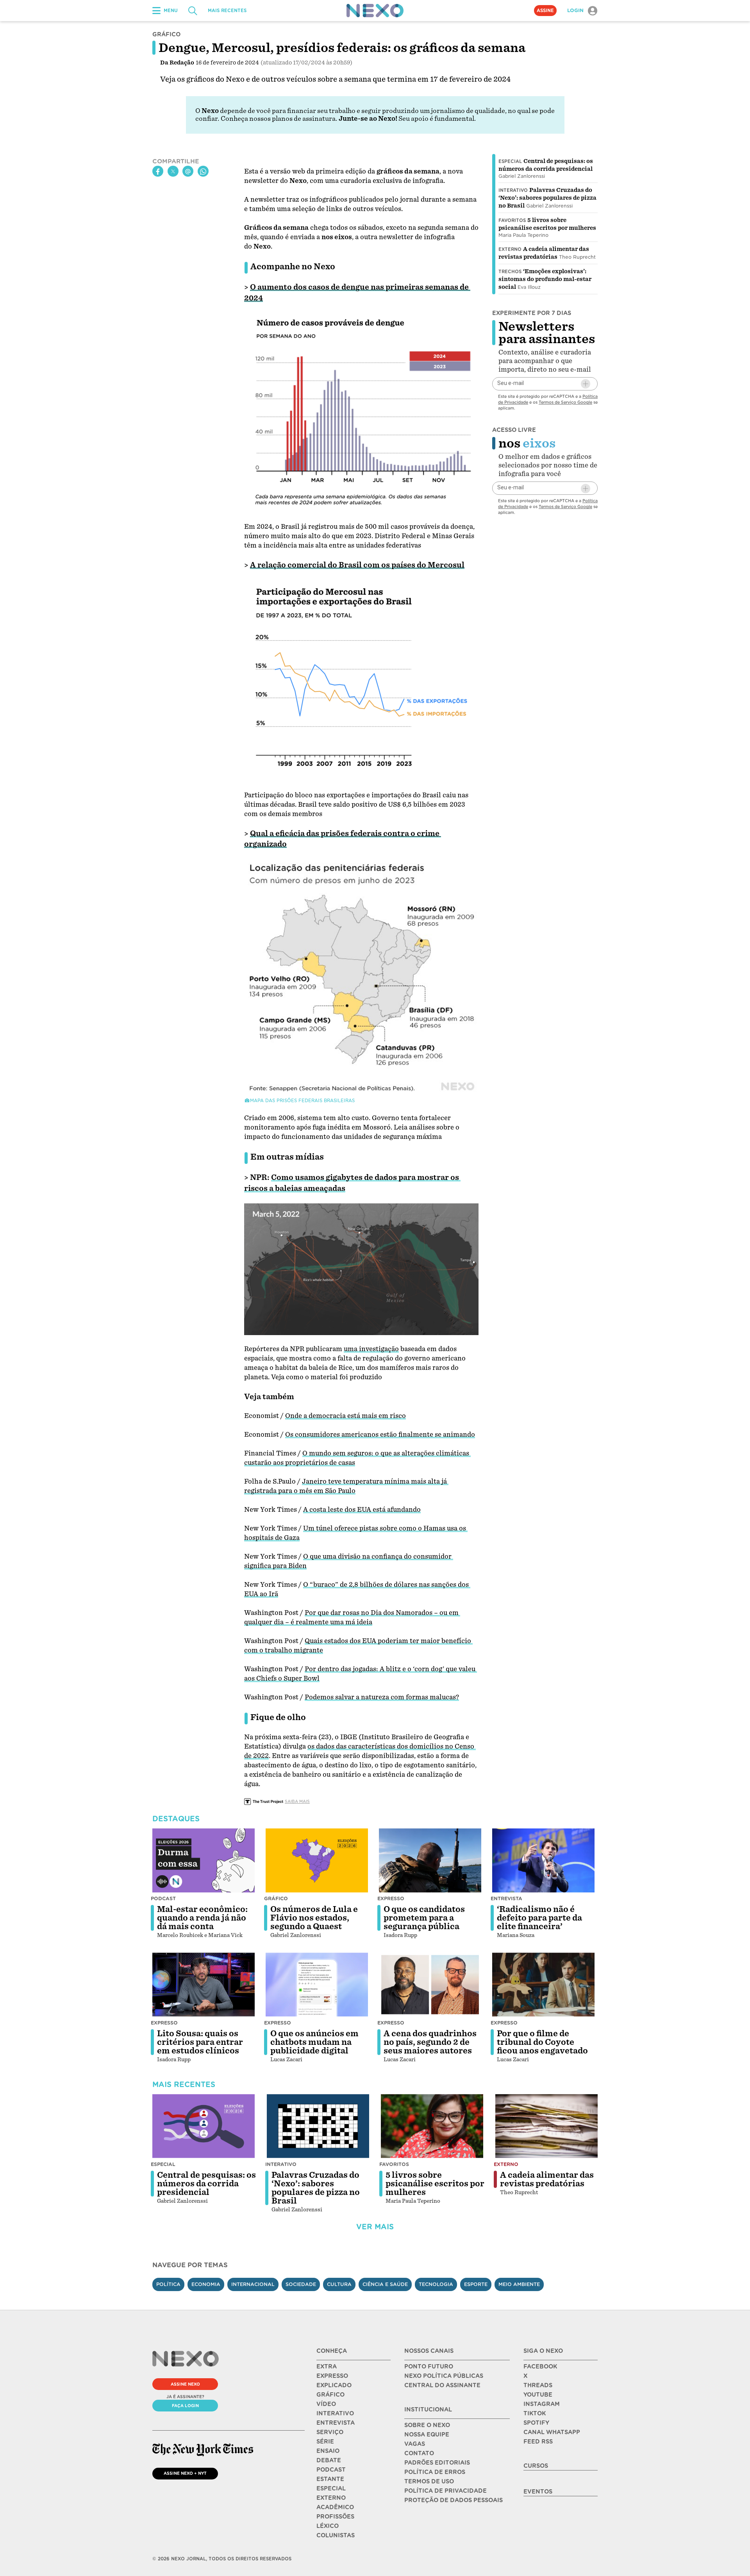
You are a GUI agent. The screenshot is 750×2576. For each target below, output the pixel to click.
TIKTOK (535, 2413)
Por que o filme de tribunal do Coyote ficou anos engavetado (542, 2042)
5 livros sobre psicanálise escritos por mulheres (435, 2184)
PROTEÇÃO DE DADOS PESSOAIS (454, 2500)
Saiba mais (297, 1801)
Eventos (538, 2492)
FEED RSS (538, 2442)
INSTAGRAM (542, 2404)
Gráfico (276, 1898)
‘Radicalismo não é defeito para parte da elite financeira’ (539, 1918)
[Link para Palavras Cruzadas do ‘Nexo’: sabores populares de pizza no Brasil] (318, 2126)
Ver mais (375, 2227)
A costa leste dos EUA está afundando (362, 1510)
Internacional (253, 2284)
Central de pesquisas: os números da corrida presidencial (206, 2184)
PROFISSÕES (335, 2517)
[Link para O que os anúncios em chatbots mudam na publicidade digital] (317, 1985)
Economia (206, 2284)
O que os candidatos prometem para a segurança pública (424, 1918)
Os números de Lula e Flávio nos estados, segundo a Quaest (314, 1918)
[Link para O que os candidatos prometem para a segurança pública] (430, 1860)
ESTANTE (330, 2479)
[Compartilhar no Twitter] (173, 172)
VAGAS (415, 2444)
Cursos (536, 2466)
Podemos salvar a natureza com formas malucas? (382, 1697)
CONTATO (419, 2453)
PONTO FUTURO (429, 2367)
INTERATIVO (335, 2413)
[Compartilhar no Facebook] (158, 172)
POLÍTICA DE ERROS (435, 2472)
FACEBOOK (540, 2367)
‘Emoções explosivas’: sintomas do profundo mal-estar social (545, 279)
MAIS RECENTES (227, 11)
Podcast (163, 1898)
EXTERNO (331, 2498)
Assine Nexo (185, 2384)
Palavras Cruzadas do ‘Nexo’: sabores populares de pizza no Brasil (547, 198)
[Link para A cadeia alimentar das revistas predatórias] (546, 2126)
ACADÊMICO (335, 2507)
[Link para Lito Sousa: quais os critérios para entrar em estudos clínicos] (204, 1985)
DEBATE (329, 2460)
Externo (510, 249)
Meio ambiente (519, 2284)
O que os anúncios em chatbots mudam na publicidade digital (314, 2042)
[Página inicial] (375, 11)
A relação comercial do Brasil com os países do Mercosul (357, 565)
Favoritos (512, 220)
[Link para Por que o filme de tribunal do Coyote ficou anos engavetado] (543, 1985)
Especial (510, 161)
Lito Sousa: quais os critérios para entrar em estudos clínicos (200, 2042)
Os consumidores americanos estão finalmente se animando (380, 1435)
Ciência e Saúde (385, 2284)
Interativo (513, 190)
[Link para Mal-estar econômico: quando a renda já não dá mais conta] (204, 1860)
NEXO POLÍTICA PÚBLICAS (444, 2376)
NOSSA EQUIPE (427, 2435)
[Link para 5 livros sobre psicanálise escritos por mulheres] (432, 2126)
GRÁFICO (330, 2395)
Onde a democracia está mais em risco (346, 1416)
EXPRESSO (332, 2376)
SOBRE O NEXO (427, 2425)
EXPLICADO (334, 2385)
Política (168, 2284)
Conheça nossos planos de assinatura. (279, 119)
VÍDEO (326, 2404)
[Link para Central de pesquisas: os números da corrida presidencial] (204, 2126)
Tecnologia (436, 2284)
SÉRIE (325, 2442)
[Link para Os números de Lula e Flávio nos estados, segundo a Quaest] (317, 1860)
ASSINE (545, 11)
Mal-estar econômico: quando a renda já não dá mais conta (202, 1918)
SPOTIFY (536, 2423)
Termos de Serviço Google (565, 402)
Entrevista (506, 1898)
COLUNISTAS (336, 2535)
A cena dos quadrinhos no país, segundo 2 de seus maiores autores (430, 2042)
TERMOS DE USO (429, 2481)
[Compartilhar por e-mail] (188, 172)
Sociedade (301, 2284)
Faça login (185, 2406)
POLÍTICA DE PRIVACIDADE (446, 2491)
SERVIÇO (330, 2432)
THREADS (538, 2385)
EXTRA (327, 2367)
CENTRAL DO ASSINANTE (442, 2385)
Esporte (476, 2284)
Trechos (510, 272)
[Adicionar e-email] (586, 384)
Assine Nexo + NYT (185, 2473)
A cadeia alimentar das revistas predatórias (547, 2179)
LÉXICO (328, 2526)
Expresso (391, 1898)
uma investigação (371, 1349)
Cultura (339, 2284)
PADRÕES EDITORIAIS (437, 2463)
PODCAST (331, 2470)
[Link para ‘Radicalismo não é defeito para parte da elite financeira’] (543, 1860)
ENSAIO (328, 2451)
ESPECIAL (331, 2488)
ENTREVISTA (336, 2423)
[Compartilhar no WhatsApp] (203, 172)
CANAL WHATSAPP (552, 2432)
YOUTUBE (538, 2395)
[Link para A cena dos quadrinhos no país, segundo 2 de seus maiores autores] (430, 1985)
